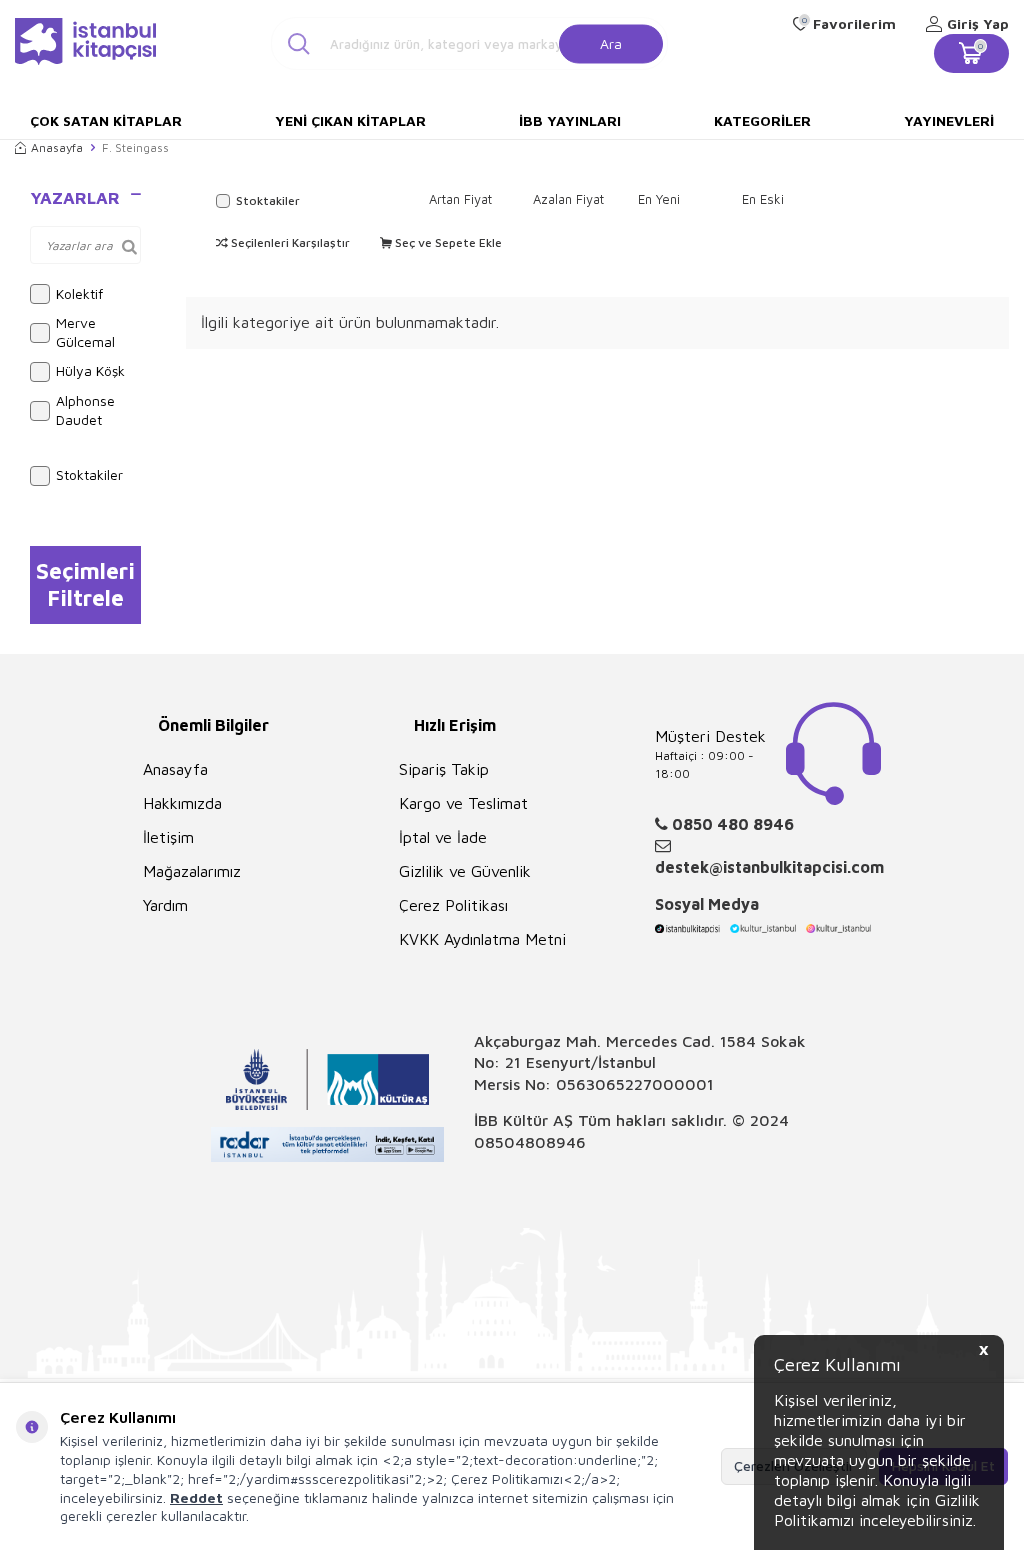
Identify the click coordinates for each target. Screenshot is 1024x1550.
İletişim (168, 837)
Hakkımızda (182, 803)
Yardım (165, 905)
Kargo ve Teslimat (463, 803)
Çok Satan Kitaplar (106, 120)
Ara (611, 42)
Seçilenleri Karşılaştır (289, 242)
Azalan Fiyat (568, 199)
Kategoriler (762, 120)
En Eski (763, 199)
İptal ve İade (443, 837)
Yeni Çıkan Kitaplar (350, 120)
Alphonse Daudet (85, 410)
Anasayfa (57, 147)
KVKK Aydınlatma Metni (482, 939)
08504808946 (530, 1142)
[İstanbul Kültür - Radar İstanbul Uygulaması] (328, 1147)
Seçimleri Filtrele (85, 584)
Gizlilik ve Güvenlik (465, 871)
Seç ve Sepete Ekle (447, 242)
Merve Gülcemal (85, 332)
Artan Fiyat (460, 199)
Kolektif (79, 293)
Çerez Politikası (453, 905)
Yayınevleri (949, 120)
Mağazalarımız (192, 871)
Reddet (196, 1497)
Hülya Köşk (90, 370)
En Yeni (659, 199)
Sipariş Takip (444, 769)
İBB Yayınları (570, 120)
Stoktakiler (89, 474)
